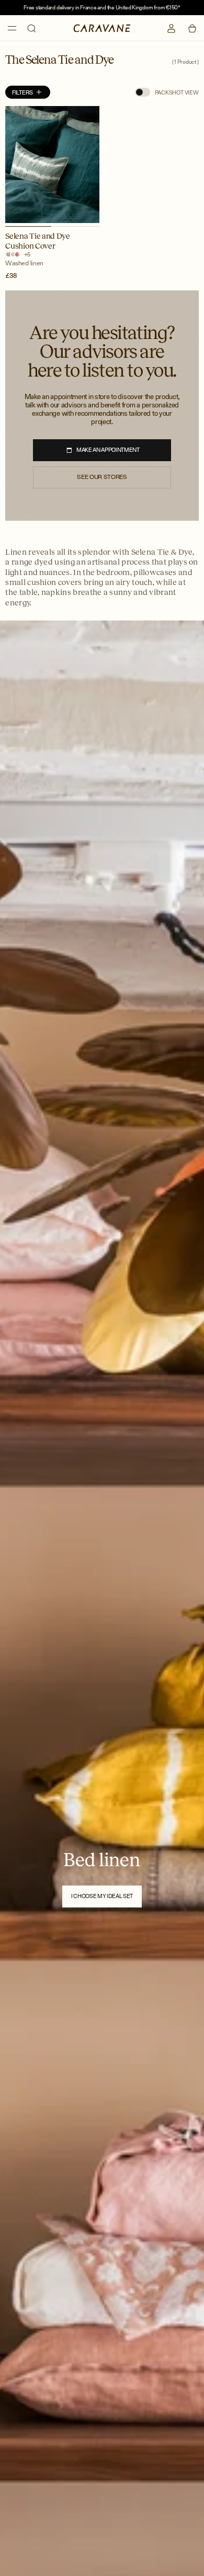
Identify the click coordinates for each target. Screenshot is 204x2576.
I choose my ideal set (102, 1896)
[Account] (171, 28)
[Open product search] (32, 28)
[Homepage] (102, 28)
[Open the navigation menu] (12, 28)
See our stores (102, 477)
